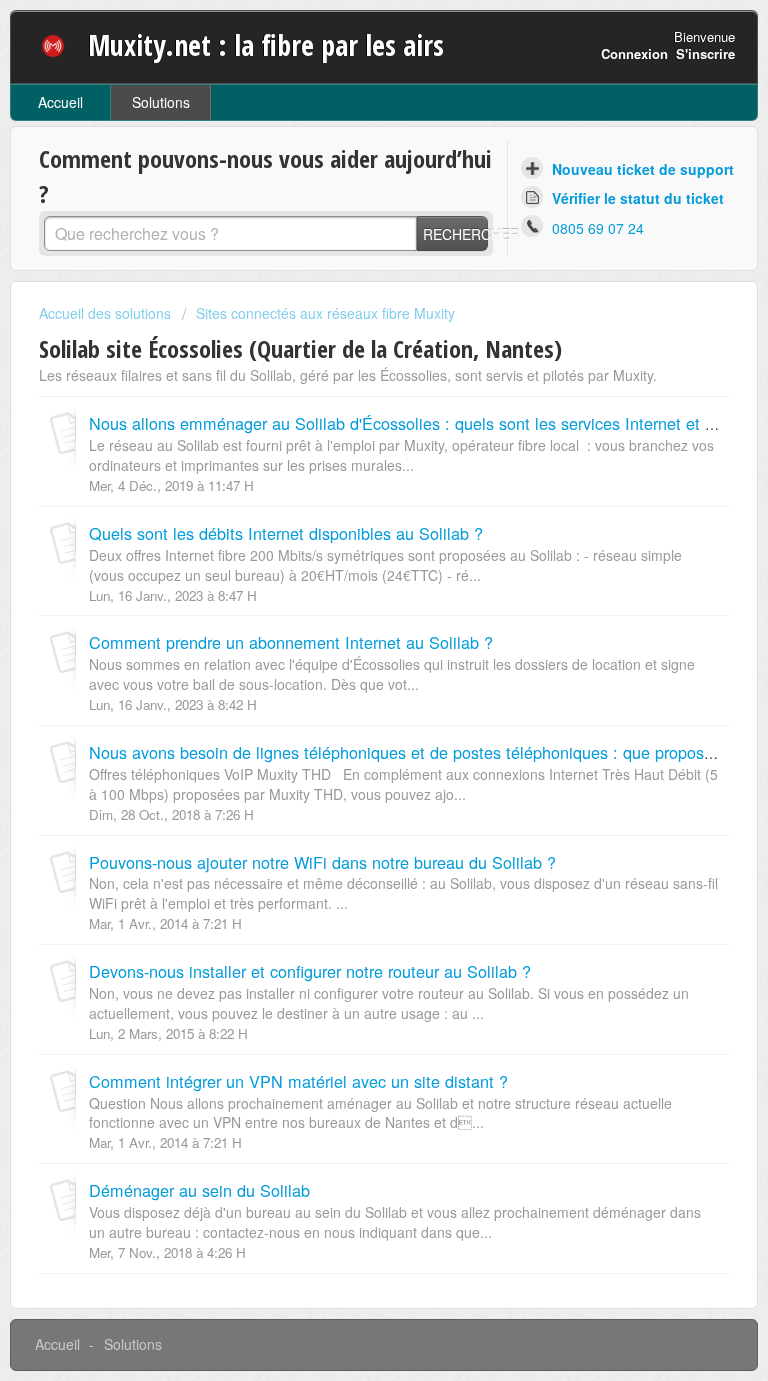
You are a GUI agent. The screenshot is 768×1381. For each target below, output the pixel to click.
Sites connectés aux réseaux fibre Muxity (325, 313)
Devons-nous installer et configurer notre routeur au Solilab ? (310, 971)
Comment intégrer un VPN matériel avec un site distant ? (298, 1081)
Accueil (60, 102)
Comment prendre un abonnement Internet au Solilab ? (291, 642)
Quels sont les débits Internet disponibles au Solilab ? (286, 533)
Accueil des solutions (107, 313)
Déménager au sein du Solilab (199, 1190)
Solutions (161, 102)
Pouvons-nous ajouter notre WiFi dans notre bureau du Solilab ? (322, 862)
